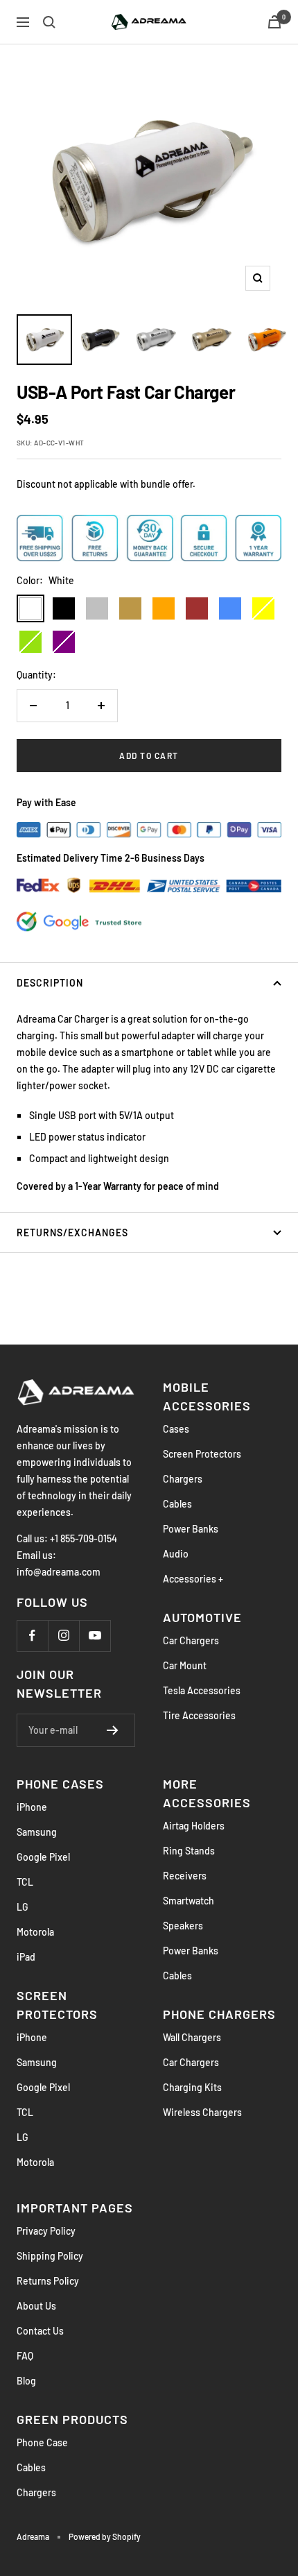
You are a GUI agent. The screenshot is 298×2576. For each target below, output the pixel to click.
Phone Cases (60, 1784)
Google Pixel (43, 1857)
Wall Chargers (192, 2037)
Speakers (183, 1926)
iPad (26, 1957)
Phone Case (42, 2442)
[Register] (113, 1730)
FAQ (25, 2356)
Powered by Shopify (105, 2536)
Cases (176, 1429)
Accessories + (193, 1579)
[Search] (49, 22)
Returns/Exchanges (72, 1232)
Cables (177, 1504)
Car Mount (185, 1665)
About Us (36, 2306)
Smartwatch (189, 1901)
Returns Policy (48, 2281)
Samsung (37, 1832)
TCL (25, 1882)
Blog (26, 2381)
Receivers (185, 1876)
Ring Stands (189, 1851)
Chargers (183, 1479)
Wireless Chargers (202, 2112)
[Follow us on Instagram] (63, 1636)
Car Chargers (191, 1640)
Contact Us (40, 2331)
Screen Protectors (202, 1454)
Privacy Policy (46, 2231)
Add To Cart (149, 756)
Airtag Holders (194, 1826)
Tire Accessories (199, 1715)
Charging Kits (192, 2087)
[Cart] (274, 22)
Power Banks (191, 1529)
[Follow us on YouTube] (95, 1636)
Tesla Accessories (202, 1690)
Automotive (202, 1617)
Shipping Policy (50, 2256)
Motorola (35, 1932)
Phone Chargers (219, 2014)
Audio (176, 1554)
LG (23, 1907)
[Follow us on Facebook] (32, 1636)
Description (50, 983)
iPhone (32, 1807)
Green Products (72, 2419)
